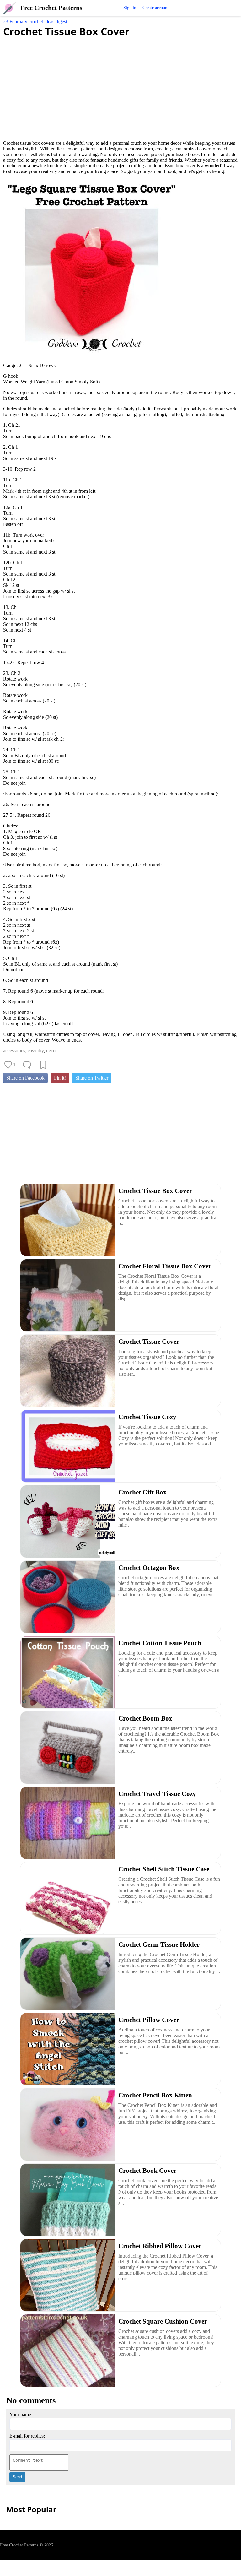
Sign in (130, 8)
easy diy (36, 1051)
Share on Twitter (92, 1078)
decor (52, 1051)
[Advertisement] (120, 85)
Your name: (21, 2414)
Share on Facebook (25, 1078)
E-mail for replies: (27, 2436)
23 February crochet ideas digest (35, 22)
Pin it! (60, 1078)
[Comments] (27, 1065)
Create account (155, 8)
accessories (14, 1051)
